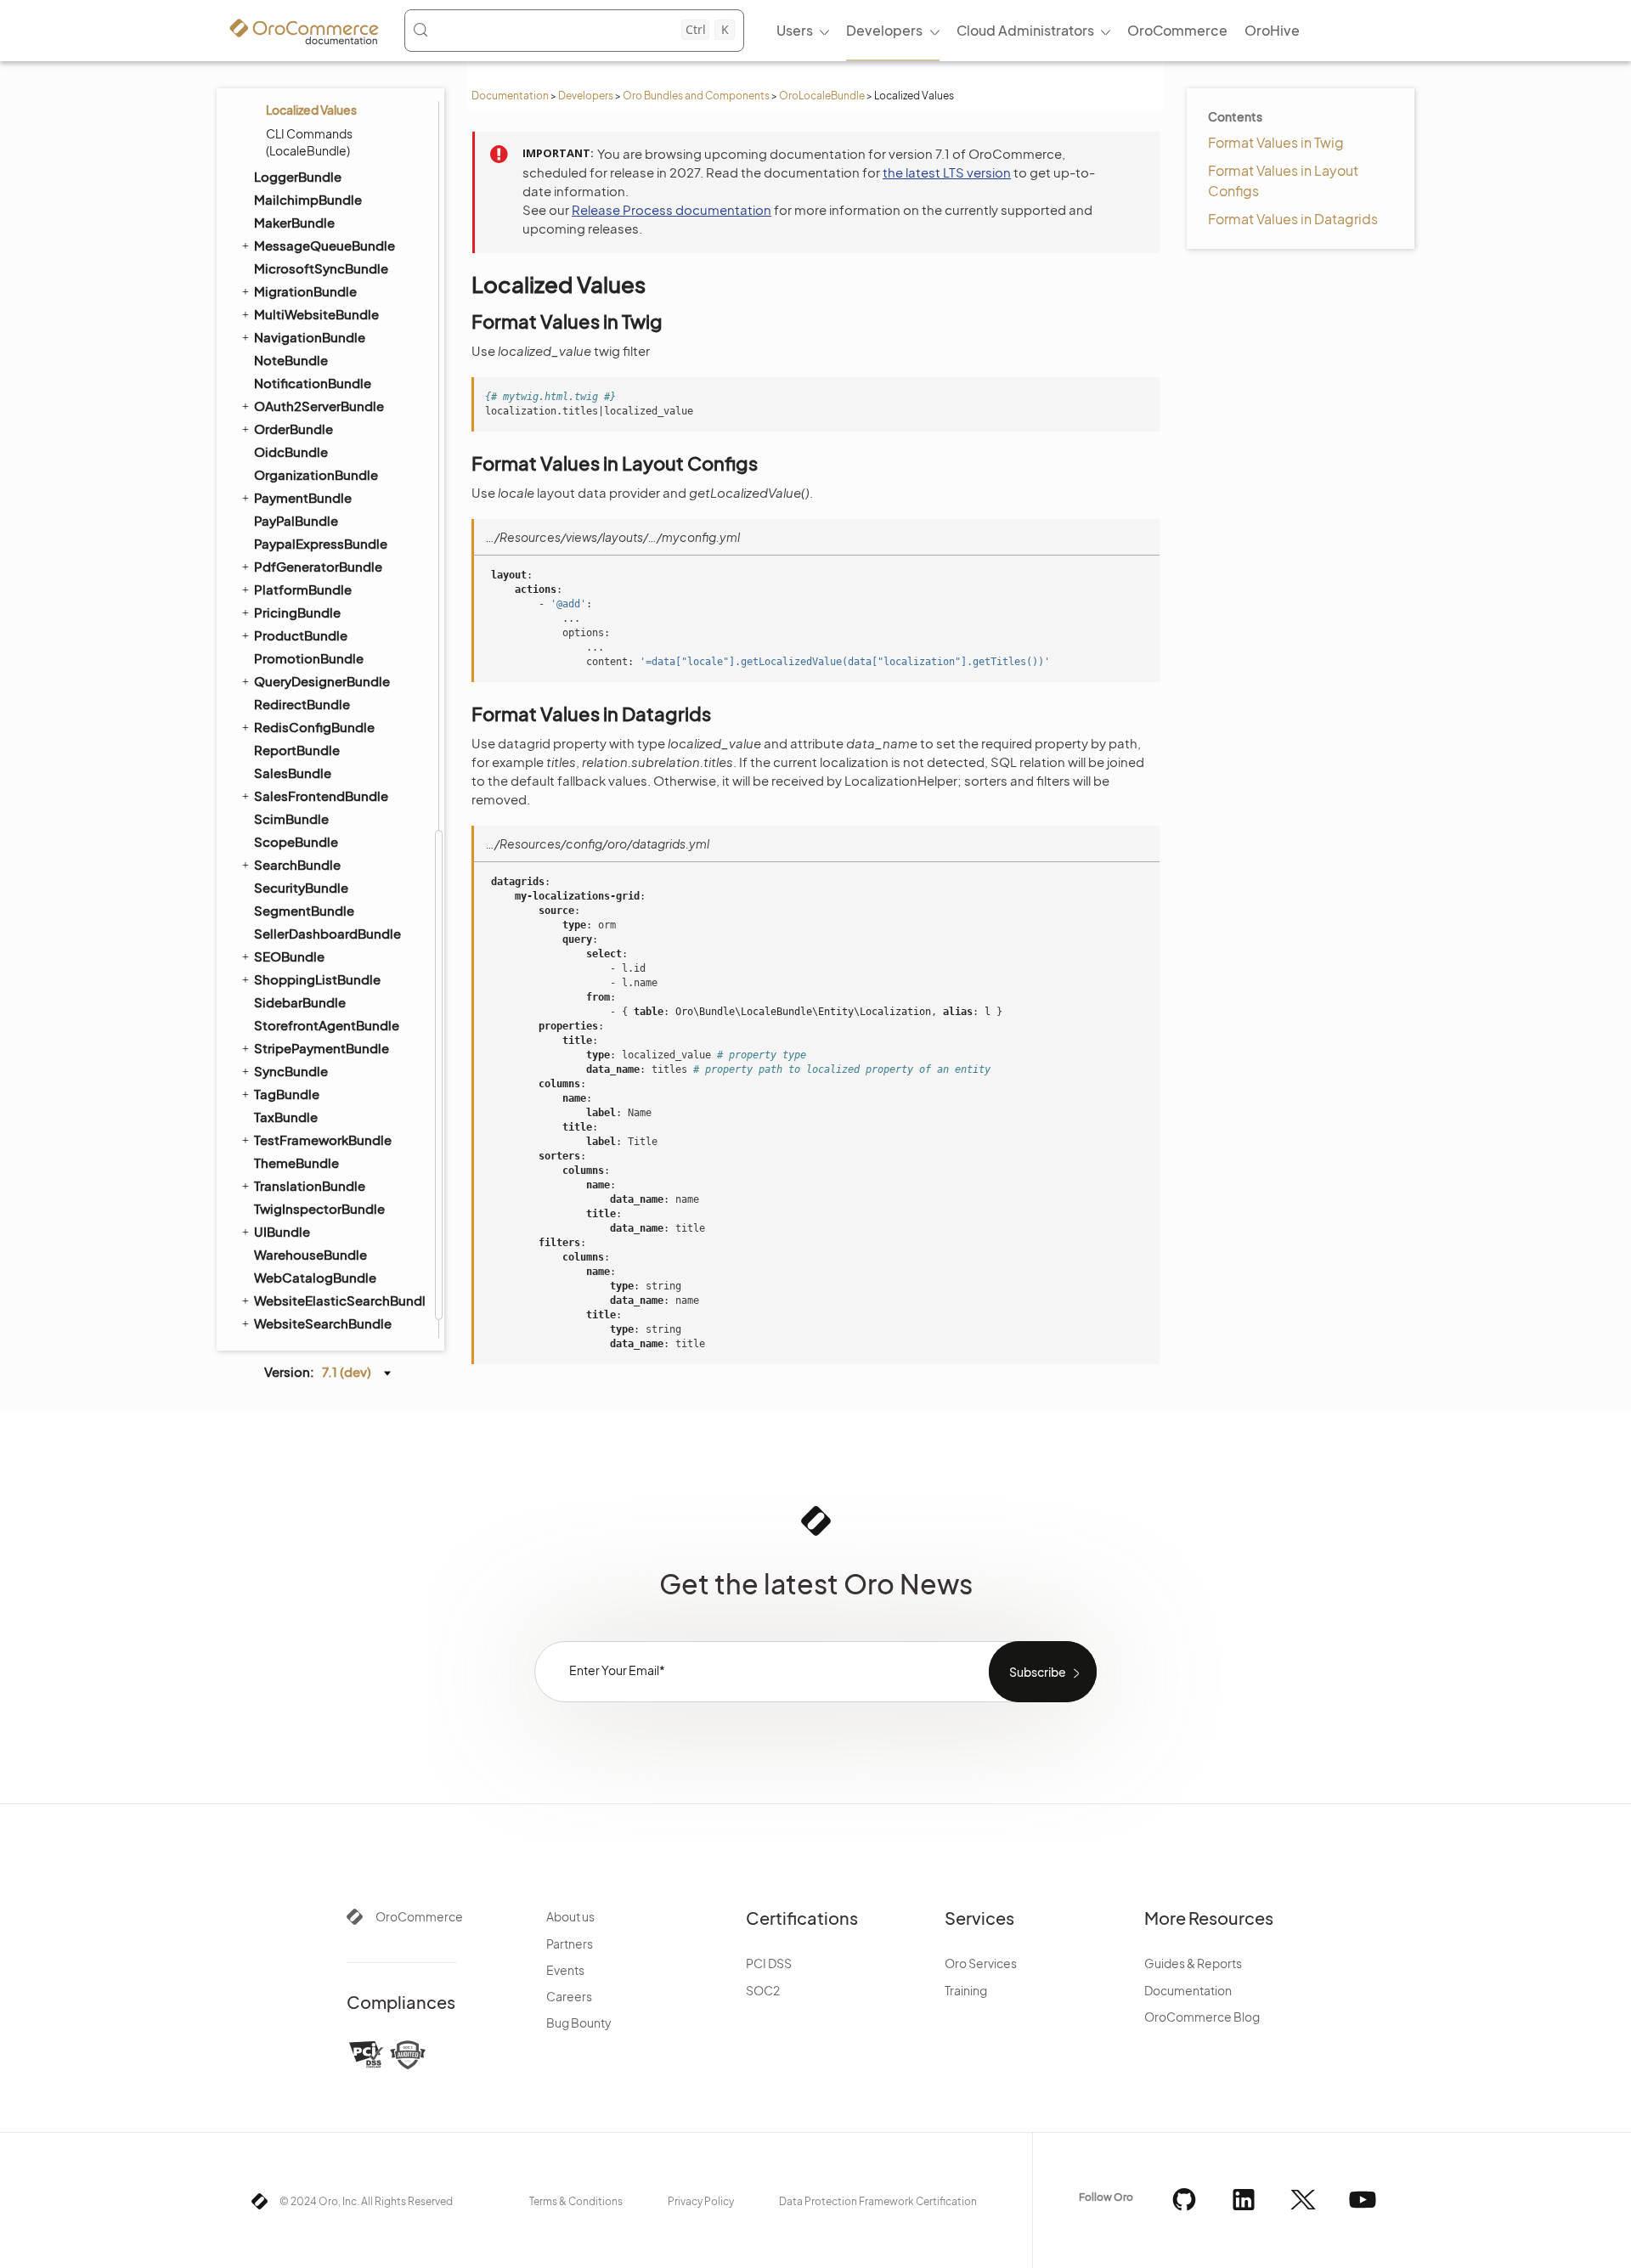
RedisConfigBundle (314, 727)
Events (565, 1970)
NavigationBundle (310, 337)
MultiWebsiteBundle (316, 314)
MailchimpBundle (308, 199)
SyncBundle (291, 1071)
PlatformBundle (303, 589)
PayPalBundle (296, 520)
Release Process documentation (672, 209)
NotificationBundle (313, 383)
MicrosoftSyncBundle (321, 268)
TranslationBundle (310, 1185)
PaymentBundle (303, 497)
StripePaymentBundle (322, 1048)
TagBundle (287, 1094)
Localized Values (311, 110)
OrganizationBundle (316, 474)
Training (966, 1990)
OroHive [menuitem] (1272, 30)
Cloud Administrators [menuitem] (1025, 30)
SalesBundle (293, 773)
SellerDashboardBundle (327, 933)
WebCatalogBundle (315, 1277)
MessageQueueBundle (325, 245)
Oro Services (981, 1963)
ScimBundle (291, 818)
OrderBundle (293, 429)
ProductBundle (301, 635)
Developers (586, 96)
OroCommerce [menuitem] (1177, 30)
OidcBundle (291, 451)
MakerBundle (294, 222)
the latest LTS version (947, 172)
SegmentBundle (304, 910)
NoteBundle (291, 360)
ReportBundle (297, 750)
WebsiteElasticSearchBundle (339, 1300)
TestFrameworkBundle (323, 1140)
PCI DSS (769, 1963)
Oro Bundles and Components (696, 96)
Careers (569, 1996)
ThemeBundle (296, 1162)
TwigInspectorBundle (319, 1208)
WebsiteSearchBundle (323, 1323)
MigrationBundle (305, 291)
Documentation (510, 96)
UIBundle (282, 1231)
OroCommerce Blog (1202, 2017)
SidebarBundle (300, 1002)
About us (570, 1916)
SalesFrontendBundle (321, 795)
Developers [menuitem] (884, 30)
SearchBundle (297, 864)
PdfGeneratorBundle (318, 566)
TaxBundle (286, 1117)
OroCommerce (419, 1916)
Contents (1235, 116)
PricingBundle (297, 612)
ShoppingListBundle (317, 979)
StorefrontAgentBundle (327, 1025)
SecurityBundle (301, 887)
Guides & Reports (1193, 1963)
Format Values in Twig (1276, 142)
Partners (570, 1944)
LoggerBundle (298, 176)
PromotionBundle (309, 658)
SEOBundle (289, 956)
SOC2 (763, 1990)
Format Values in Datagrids (1293, 219)
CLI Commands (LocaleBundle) (309, 142)
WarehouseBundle (310, 1254)
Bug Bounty (579, 2023)
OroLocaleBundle (822, 96)
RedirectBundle (302, 704)
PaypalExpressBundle (321, 543)
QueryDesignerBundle (322, 681)
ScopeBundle (296, 841)
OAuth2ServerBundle (319, 406)
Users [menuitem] (795, 30)
